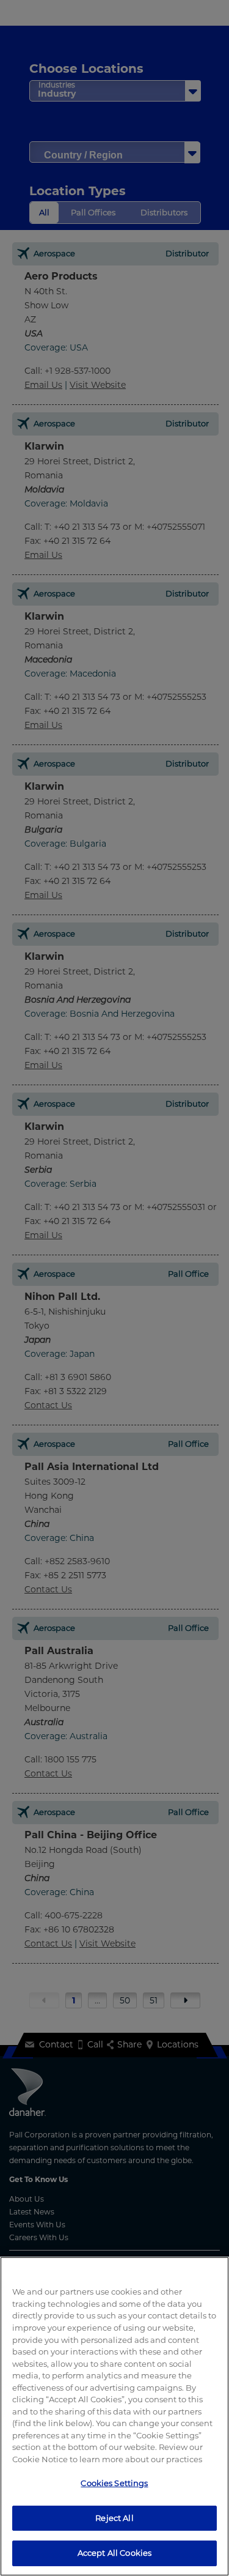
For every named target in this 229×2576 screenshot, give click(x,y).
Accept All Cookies (114, 2553)
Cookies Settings (114, 2483)
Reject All (114, 2518)
